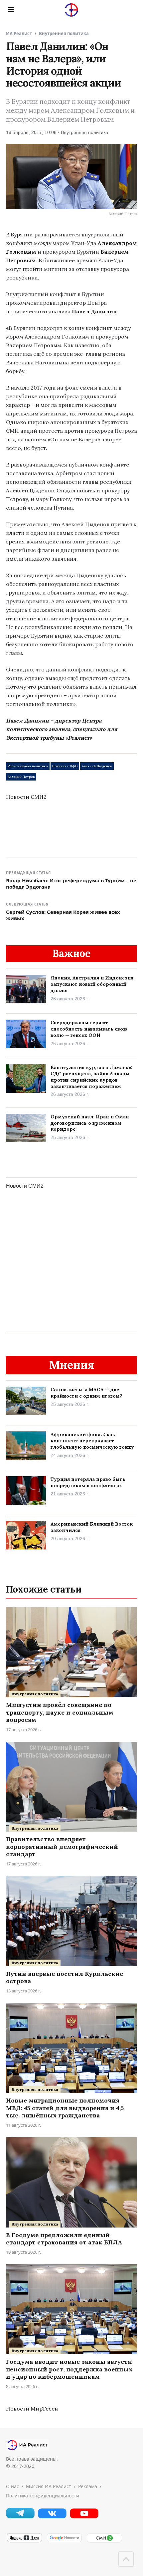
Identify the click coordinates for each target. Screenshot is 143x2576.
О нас (12, 2486)
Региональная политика (28, 766)
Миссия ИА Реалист (49, 2486)
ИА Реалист (19, 33)
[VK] (52, 2517)
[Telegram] (20, 2516)
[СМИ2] (104, 2541)
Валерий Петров (21, 777)
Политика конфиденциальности (43, 2496)
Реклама (88, 2486)
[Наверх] (126, 2559)
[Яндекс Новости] (24, 2541)
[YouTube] (84, 2517)
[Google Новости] (64, 2541)
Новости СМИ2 (26, 797)
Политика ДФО (65, 766)
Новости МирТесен (32, 2409)
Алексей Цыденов (97, 766)
